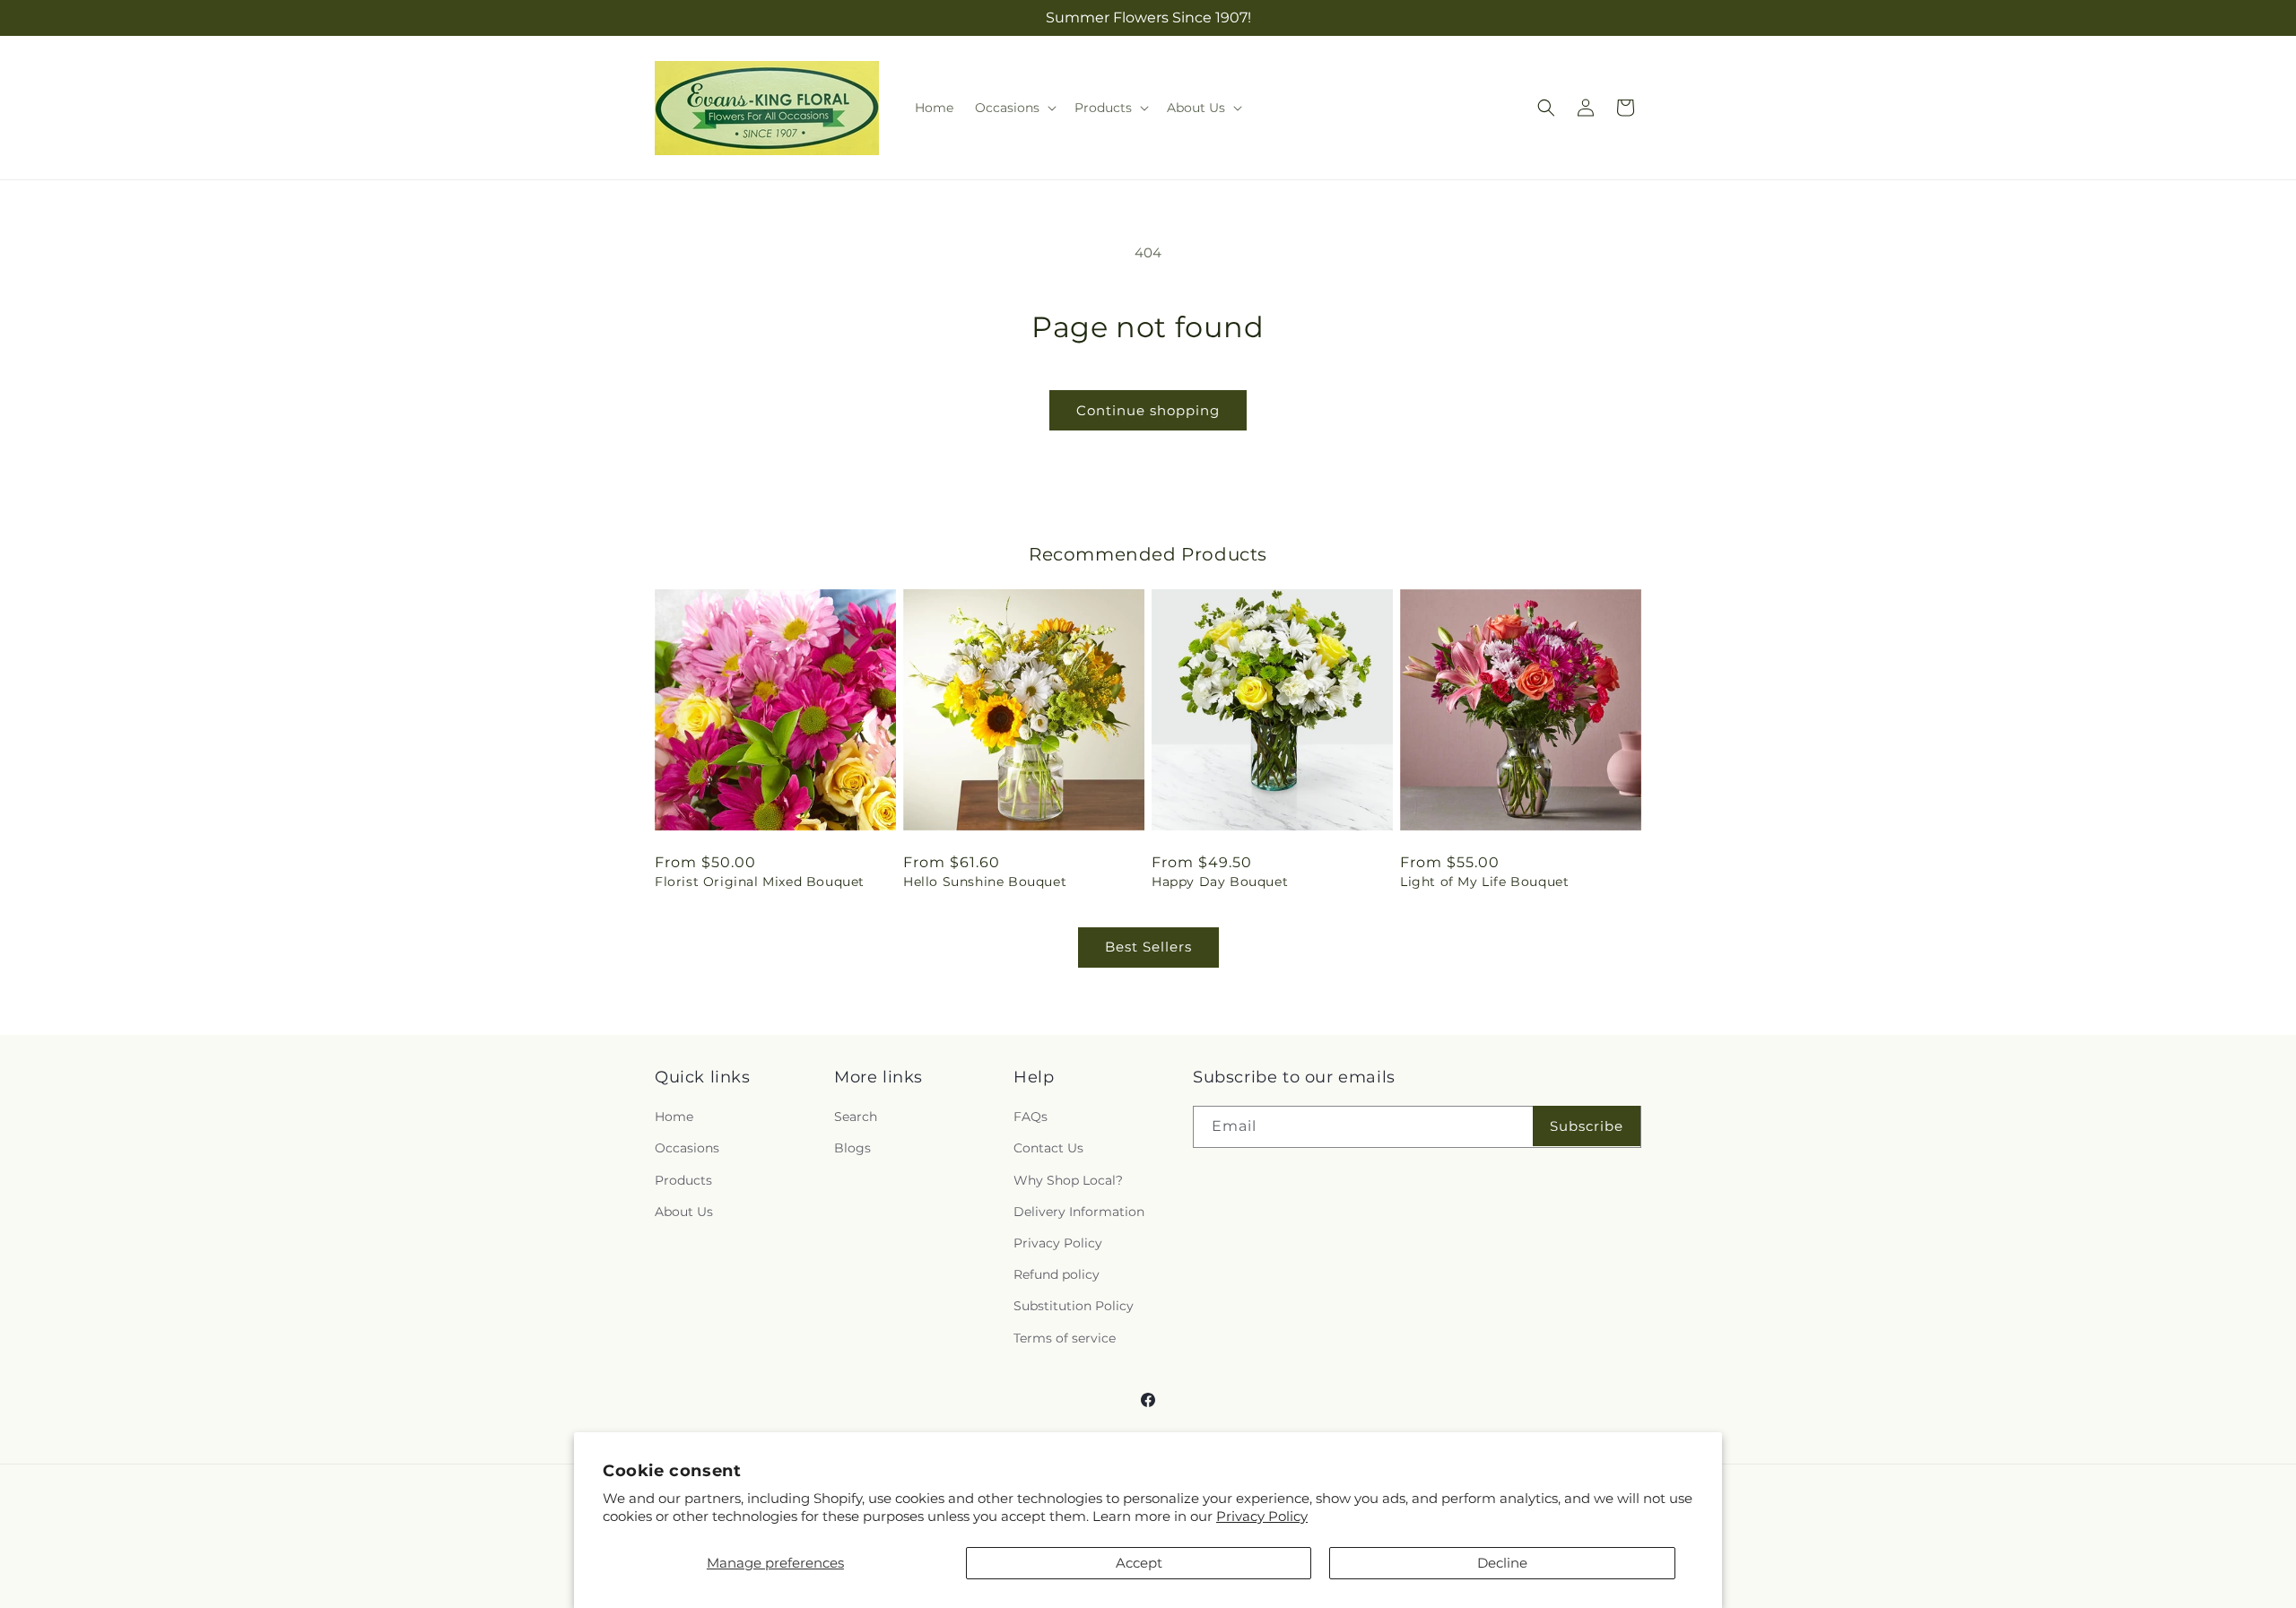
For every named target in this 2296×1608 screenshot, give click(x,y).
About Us (684, 1212)
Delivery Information (1079, 1212)
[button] (1014, 108)
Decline (1502, 1563)
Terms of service (1065, 1338)
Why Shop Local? (1068, 1180)
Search (856, 1117)
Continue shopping (1148, 410)
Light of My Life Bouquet (1484, 882)
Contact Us (1048, 1148)
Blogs (852, 1148)
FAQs (1031, 1117)
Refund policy (1057, 1274)
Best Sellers (1148, 947)
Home (674, 1117)
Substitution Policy (1074, 1306)
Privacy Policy (1262, 1516)
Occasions (687, 1148)
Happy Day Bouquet (1220, 882)
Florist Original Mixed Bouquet (760, 882)
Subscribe (1587, 1126)
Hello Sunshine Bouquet (985, 882)
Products (683, 1180)
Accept (1139, 1563)
